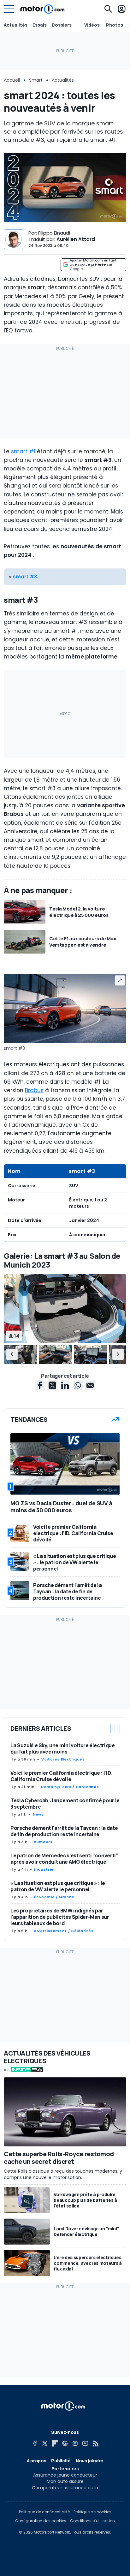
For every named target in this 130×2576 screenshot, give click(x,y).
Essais (40, 25)
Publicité (61, 2461)
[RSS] (95, 2443)
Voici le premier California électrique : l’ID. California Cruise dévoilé (61, 1776)
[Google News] (65, 2443)
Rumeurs (43, 1842)
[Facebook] (35, 2443)
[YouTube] (85, 2443)
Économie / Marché (54, 1897)
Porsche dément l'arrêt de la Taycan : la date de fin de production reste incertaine (64, 1831)
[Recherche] (108, 9)
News (38, 1814)
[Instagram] (75, 2443)
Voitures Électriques (63, 1759)
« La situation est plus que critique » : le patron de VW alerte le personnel (58, 1886)
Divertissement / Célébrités (64, 1931)
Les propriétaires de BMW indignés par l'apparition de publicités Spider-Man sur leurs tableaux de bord (60, 1917)
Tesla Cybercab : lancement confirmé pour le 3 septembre (65, 1804)
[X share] (52, 1385)
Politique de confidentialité (44, 2512)
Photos (115, 25)
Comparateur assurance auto (65, 2488)
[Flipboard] (55, 2443)
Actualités (16, 25)
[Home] (42, 9)
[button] (12, 1354)
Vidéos (92, 25)
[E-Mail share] (90, 1385)
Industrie (44, 1869)
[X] (45, 2443)
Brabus (34, 1090)
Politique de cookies (92, 2512)
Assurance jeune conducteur (65, 2475)
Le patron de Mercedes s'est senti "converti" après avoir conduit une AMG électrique (64, 1859)
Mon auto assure (65, 2481)
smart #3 (25, 577)
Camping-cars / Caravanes (70, 1787)
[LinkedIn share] (65, 1385)
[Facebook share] (40, 1385)
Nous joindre (89, 2461)
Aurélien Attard (76, 239)
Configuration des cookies (41, 2521)
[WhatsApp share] (78, 1385)
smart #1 (23, 451)
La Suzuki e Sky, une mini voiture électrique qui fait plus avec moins (63, 1748)
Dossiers (62, 25)
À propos (36, 2461)
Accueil (12, 80)
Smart (36, 80)
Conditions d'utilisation (92, 2521)
